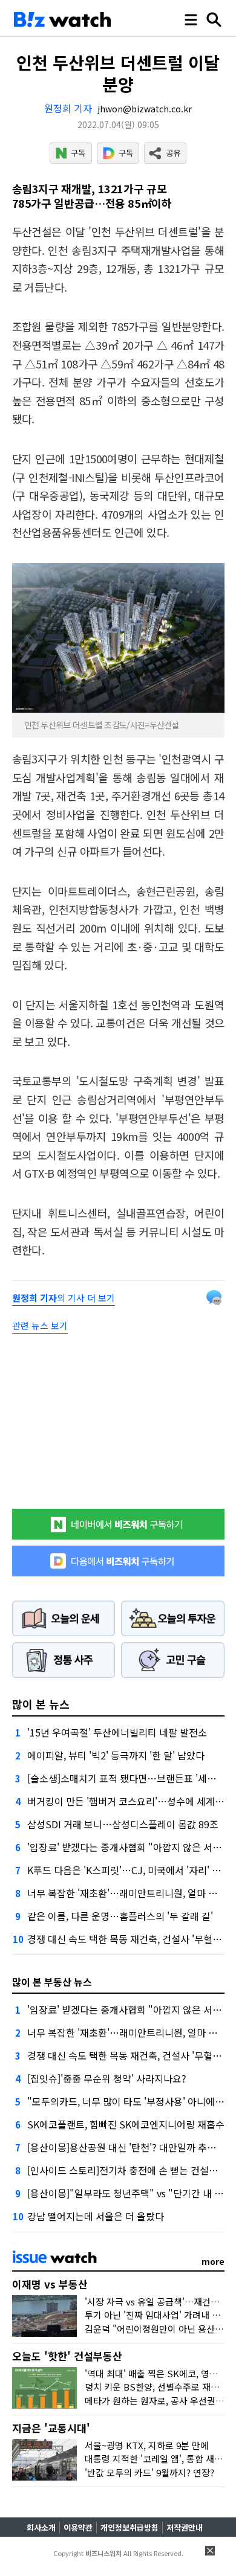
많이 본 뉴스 (41, 1704)
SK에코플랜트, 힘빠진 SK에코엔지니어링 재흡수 (126, 2124)
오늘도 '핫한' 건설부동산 (67, 2356)
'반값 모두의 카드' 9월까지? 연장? (149, 2472)
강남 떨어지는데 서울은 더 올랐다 (96, 2216)
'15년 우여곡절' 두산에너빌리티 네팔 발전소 (117, 1732)
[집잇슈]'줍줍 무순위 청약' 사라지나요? (107, 2078)
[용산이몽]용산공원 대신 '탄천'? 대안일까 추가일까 (131, 2147)
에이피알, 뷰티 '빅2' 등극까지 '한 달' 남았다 (116, 1755)
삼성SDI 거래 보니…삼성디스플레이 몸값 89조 (123, 1824)
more (213, 2261)
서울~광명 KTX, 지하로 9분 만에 (147, 2445)
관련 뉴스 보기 (40, 1325)
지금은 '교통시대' (51, 2428)
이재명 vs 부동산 (50, 2284)
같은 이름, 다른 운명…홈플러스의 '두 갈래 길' (120, 1916)
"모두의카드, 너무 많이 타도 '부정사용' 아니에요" (128, 2101)
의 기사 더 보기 (64, 1298)
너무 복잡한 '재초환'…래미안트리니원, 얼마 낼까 (127, 1893)
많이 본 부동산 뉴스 (52, 1982)
